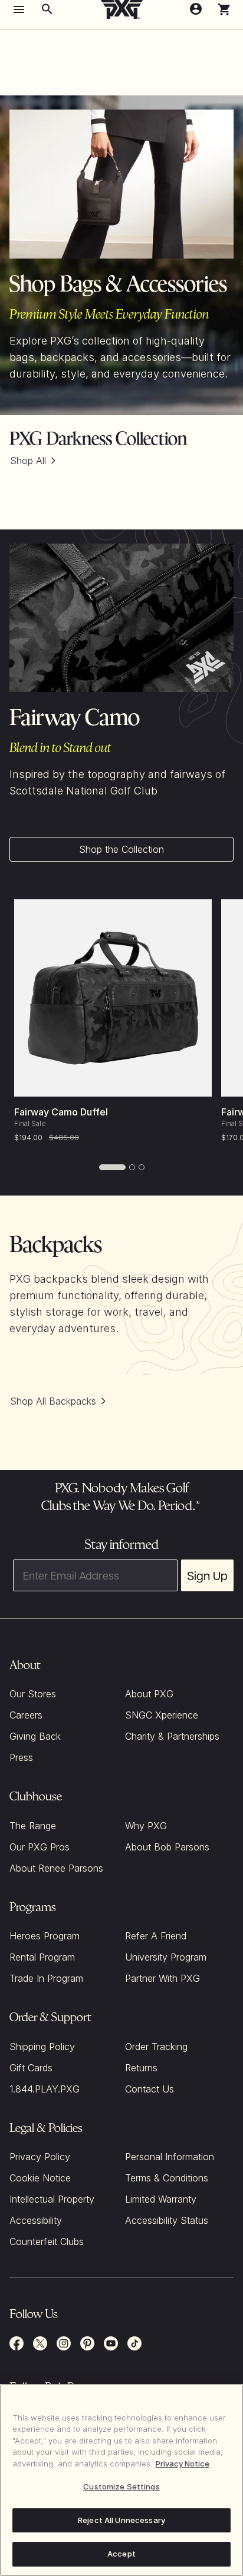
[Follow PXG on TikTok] (134, 2343)
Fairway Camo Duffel (61, 1112)
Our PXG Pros (40, 1847)
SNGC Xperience (162, 1715)
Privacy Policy (40, 2157)
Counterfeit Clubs (47, 2241)
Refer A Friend (156, 1936)
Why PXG (146, 1826)
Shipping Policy (42, 2047)
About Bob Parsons (167, 1847)
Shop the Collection (121, 849)
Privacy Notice (183, 2464)
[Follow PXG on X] (40, 2343)
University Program (166, 1957)
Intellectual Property (52, 2199)
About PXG (149, 1694)
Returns (141, 2068)
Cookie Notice (40, 2178)
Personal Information (170, 2157)
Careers (26, 1715)
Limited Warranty (161, 2199)
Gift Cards (31, 2068)
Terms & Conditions (167, 2178)
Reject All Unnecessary (121, 2520)
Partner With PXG (162, 1978)
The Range (33, 1826)
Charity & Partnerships (172, 1736)
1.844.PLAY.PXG (45, 2089)
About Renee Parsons (56, 1868)
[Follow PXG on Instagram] (64, 2343)
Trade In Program (46, 1978)
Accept (121, 2554)
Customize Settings (121, 2486)
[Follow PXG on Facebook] (17, 2343)
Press (21, 1757)
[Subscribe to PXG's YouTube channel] (111, 2343)
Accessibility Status (167, 2220)
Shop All (28, 461)
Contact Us (150, 2089)
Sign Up (207, 1575)
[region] (121, 2480)
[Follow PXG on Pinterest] (87, 2343)
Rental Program (42, 1957)
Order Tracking (156, 2047)
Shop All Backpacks (53, 1401)
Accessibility (36, 2220)
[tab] (112, 1167)
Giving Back (35, 1736)
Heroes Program (45, 1936)
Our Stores (33, 1694)
